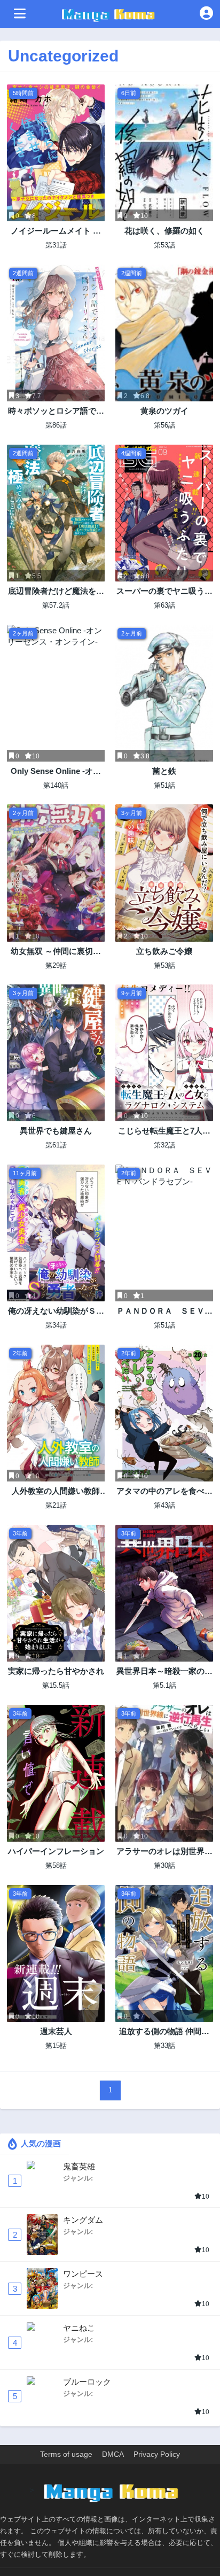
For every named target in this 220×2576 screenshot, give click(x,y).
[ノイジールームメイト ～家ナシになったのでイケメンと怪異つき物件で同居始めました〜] (56, 153)
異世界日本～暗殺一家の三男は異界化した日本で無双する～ (164, 1671)
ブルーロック (87, 2382)
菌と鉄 (164, 771)
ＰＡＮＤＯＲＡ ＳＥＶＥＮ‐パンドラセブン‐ (164, 1311)
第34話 (56, 1325)
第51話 (164, 785)
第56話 (164, 425)
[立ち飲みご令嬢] (164, 873)
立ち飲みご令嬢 (164, 951)
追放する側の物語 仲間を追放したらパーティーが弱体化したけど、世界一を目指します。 (164, 2032)
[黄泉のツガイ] (164, 333)
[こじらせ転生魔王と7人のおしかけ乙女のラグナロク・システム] (164, 1053)
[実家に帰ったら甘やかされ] (56, 1593)
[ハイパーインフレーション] (56, 1773)
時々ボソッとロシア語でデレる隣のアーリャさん (56, 411)
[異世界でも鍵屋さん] (56, 1053)
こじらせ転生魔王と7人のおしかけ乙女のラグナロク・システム (164, 1131)
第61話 (56, 1145)
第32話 (164, 1145)
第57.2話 (56, 605)
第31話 (56, 245)
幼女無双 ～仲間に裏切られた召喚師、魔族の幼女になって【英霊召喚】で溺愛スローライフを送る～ (56, 952)
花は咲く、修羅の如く (164, 231)
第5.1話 (164, 1685)
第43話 (164, 1505)
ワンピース (83, 2274)
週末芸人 (56, 2031)
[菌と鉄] (164, 693)
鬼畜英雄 (79, 2166)
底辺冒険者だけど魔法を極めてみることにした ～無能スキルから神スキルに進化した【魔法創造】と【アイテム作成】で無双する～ (56, 591)
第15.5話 (56, 1685)
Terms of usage (66, 2454)
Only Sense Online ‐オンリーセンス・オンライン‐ (56, 771)
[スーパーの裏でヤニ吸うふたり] (164, 513)
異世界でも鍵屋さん (56, 1131)
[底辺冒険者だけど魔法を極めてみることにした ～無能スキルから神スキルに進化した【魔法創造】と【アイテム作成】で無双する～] (56, 513)
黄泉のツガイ (164, 411)
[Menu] (20, 14)
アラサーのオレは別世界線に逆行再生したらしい (164, 1852)
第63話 (164, 605)
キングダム (83, 2220)
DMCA (113, 2454)
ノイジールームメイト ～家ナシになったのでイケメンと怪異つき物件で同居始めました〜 (56, 231)
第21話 (56, 1505)
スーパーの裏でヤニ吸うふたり (164, 591)
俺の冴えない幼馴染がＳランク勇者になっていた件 (56, 1311)
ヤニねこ (79, 2328)
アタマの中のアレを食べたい (164, 1491)
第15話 (56, 2046)
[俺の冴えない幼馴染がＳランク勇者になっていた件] (56, 1233)
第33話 (164, 2046)
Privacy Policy (157, 2454)
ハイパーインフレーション (56, 1851)
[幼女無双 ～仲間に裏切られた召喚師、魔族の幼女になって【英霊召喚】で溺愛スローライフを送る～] (56, 873)
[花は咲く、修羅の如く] (164, 153)
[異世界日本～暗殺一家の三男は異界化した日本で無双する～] (164, 1593)
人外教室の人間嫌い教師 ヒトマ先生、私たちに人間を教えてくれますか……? (56, 1491)
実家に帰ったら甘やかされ (56, 1671)
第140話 (56, 785)
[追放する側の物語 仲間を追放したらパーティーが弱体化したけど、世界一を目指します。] (164, 1953)
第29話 (56, 965)
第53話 (164, 245)
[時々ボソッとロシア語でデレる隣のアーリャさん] (56, 333)
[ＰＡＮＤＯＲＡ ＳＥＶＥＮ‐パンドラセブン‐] (164, 1233)
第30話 (164, 1865)
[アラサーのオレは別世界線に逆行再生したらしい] (164, 1773)
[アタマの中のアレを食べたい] (164, 1413)
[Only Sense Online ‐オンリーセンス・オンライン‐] (56, 693)
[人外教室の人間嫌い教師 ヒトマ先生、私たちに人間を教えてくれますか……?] (56, 1413)
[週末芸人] (56, 1953)
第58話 (56, 1865)
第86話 (56, 425)
